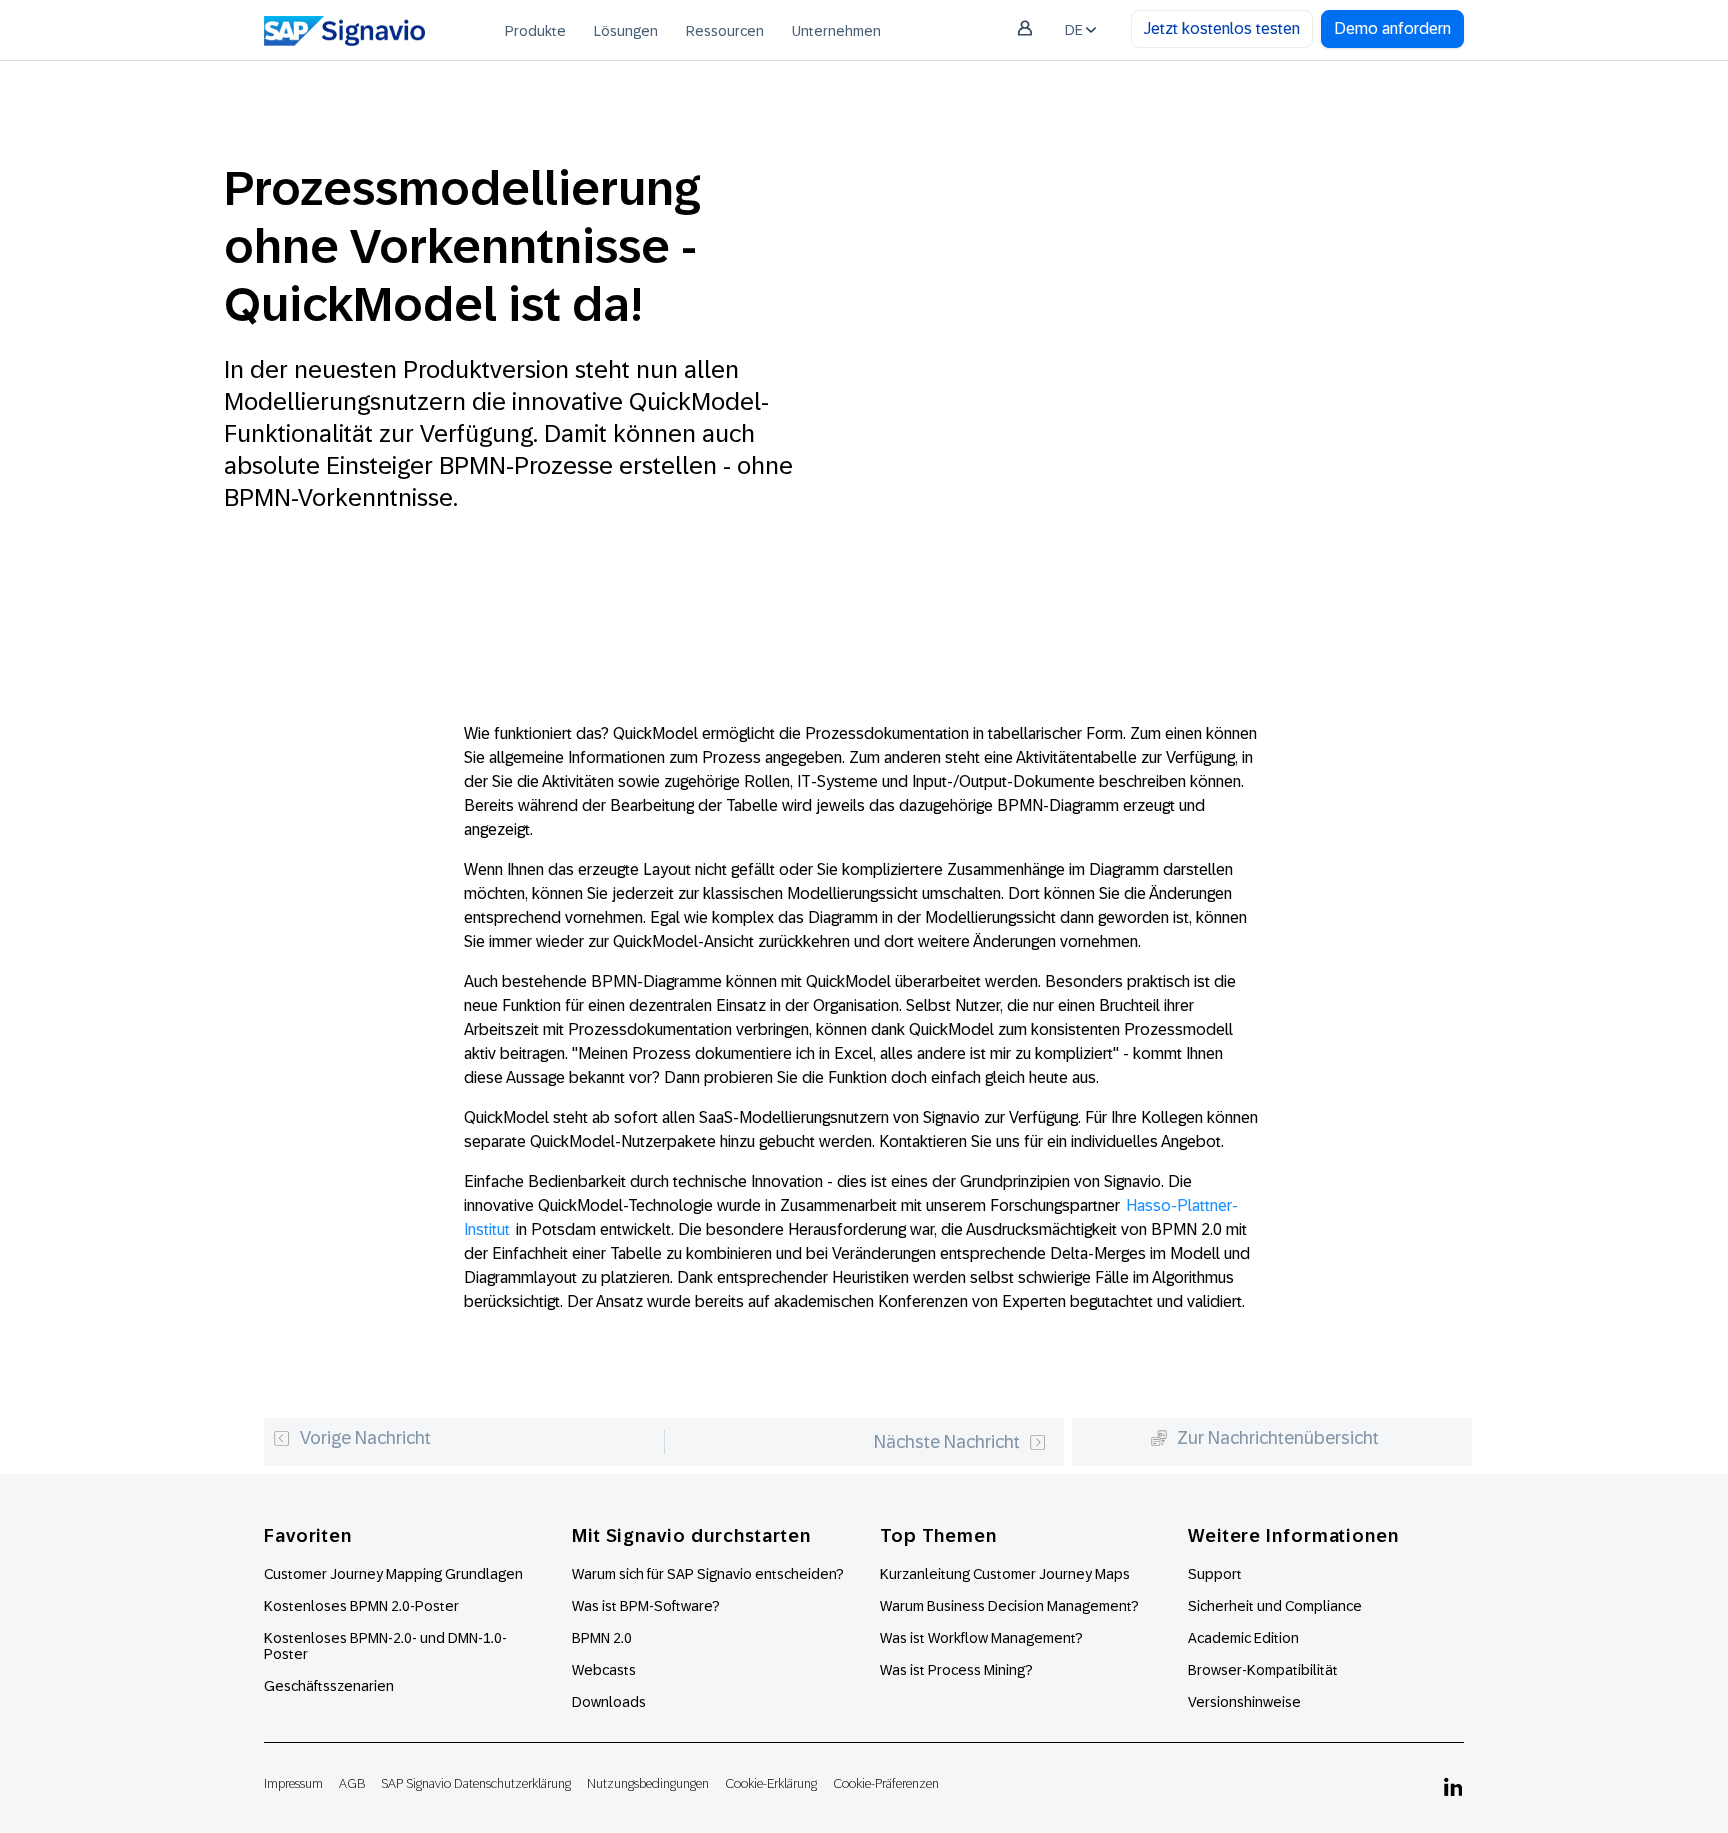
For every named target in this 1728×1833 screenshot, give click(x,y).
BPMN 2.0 (602, 1638)
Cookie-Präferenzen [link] (886, 1783)
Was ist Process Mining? (956, 1670)
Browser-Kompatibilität (1263, 1670)
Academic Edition (1243, 1638)
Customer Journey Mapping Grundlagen (393, 1574)
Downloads (609, 1702)
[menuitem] (535, 30)
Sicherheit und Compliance (1275, 1606)
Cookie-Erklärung (771, 1783)
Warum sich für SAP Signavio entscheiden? (708, 1574)
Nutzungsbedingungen (648, 1783)
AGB (352, 1783)
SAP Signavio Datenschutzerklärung (476, 1783)
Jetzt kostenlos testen (1222, 28)
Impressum (293, 1783)
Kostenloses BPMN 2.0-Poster (361, 1606)
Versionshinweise (1244, 1702)
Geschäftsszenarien (329, 1686)
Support (1215, 1574)
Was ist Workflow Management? (981, 1638)
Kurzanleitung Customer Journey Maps (1005, 1574)
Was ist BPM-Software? (646, 1606)
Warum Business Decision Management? (1009, 1606)
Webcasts (604, 1670)
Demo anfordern (1392, 28)
